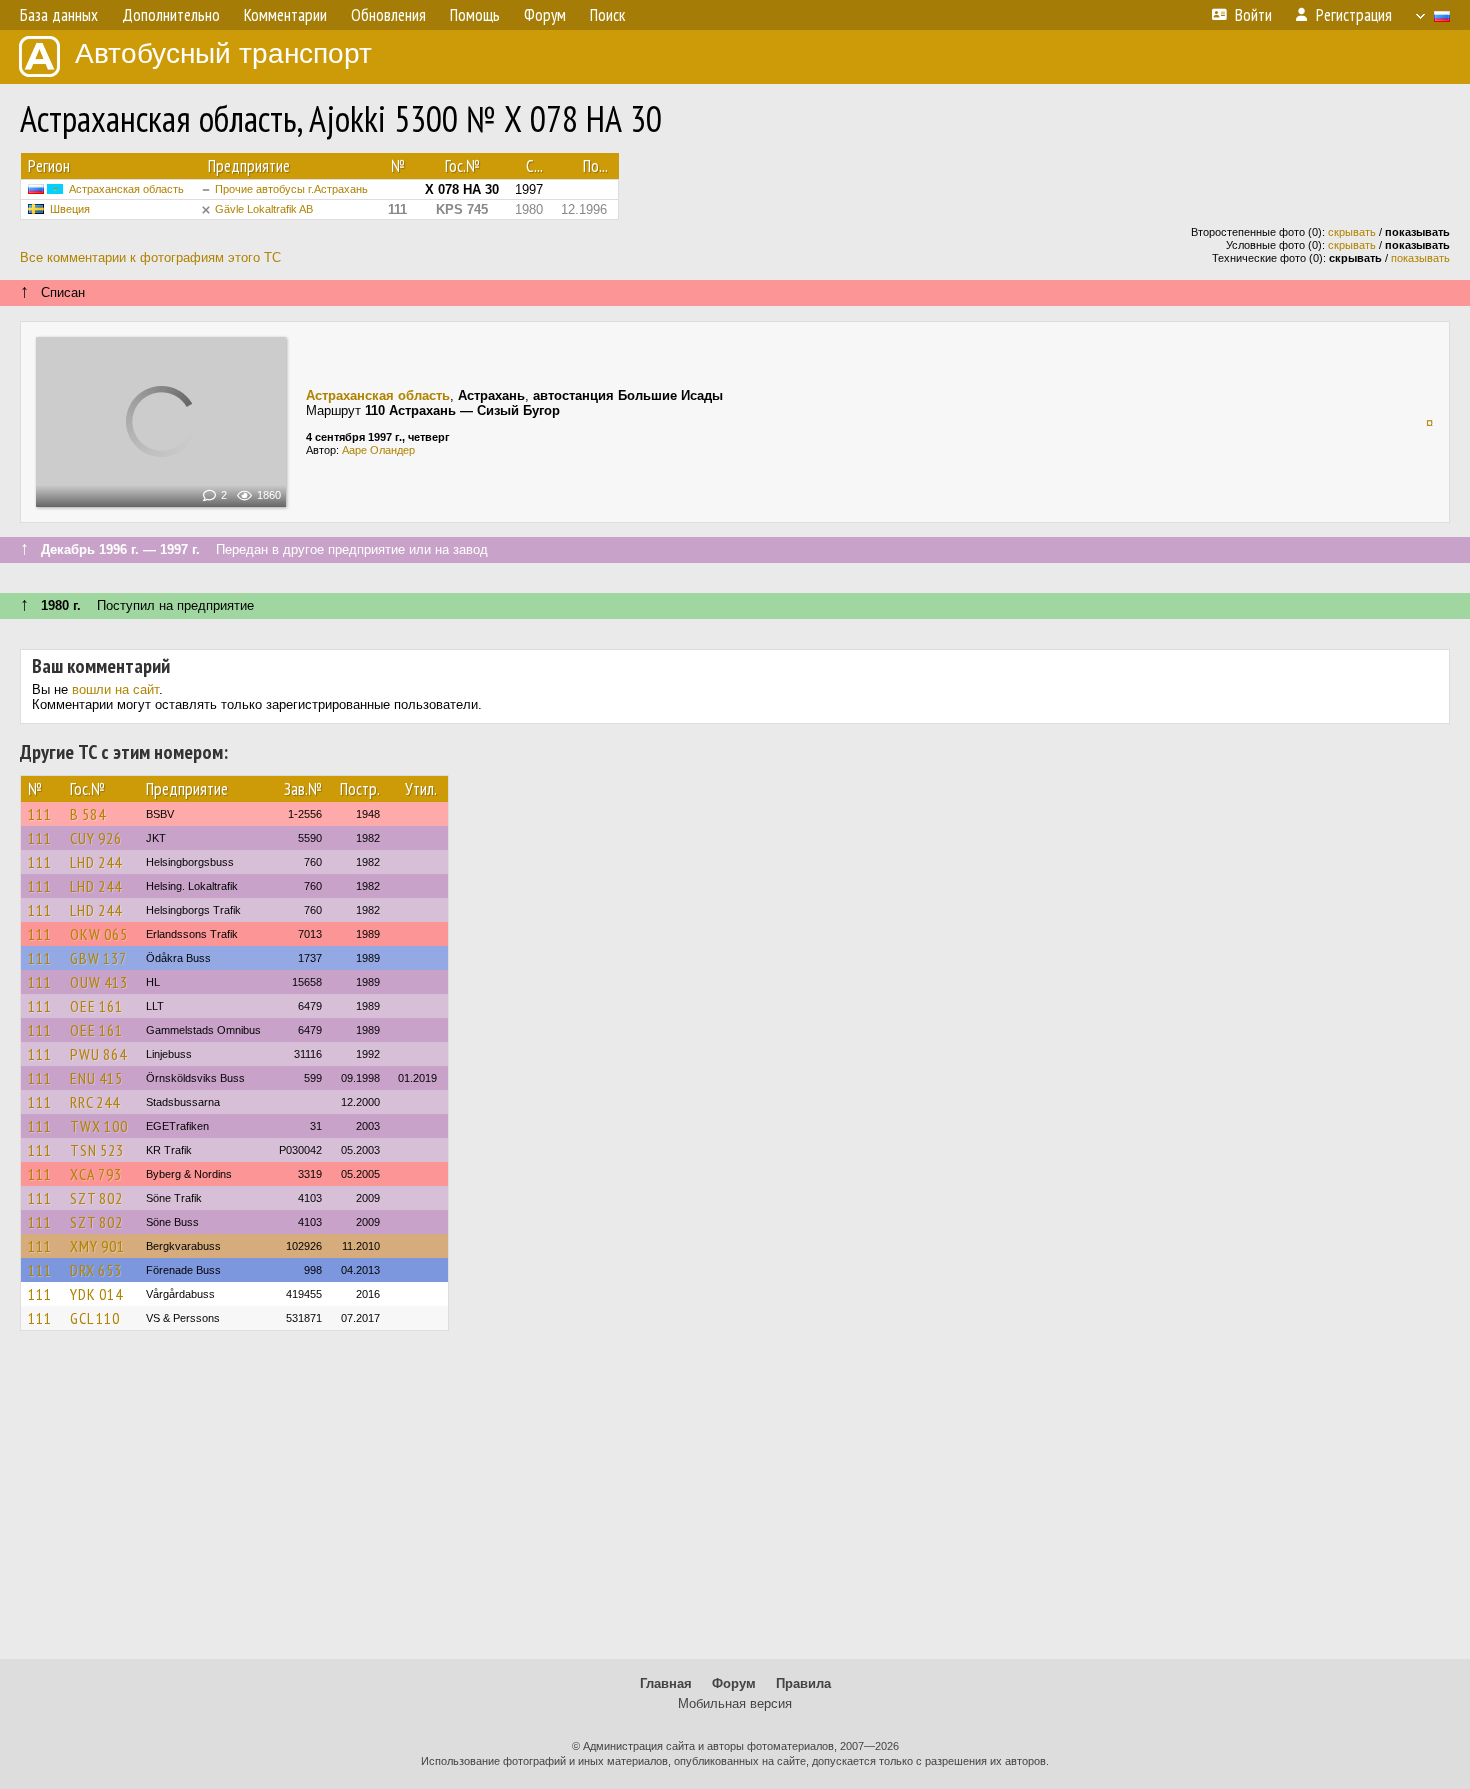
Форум (734, 1683)
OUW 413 (99, 982)
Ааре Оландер (378, 450)
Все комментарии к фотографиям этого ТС (150, 257)
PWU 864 (98, 1054)
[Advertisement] (735, 1504)
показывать (1420, 258)
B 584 (88, 814)
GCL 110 (95, 1318)
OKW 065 (99, 934)
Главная (666, 1683)
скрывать (1352, 232)
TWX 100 (99, 1126)
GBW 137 (98, 958)
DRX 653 (96, 1270)
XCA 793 (96, 1174)
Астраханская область (126, 189)
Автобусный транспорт (223, 53)
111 (40, 814)
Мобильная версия (735, 1703)
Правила (803, 1683)
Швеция (70, 209)
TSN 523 (97, 1150)
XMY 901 (97, 1246)
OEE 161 (96, 1006)
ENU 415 (96, 1078)
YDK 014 (96, 1294)
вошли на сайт (115, 689)
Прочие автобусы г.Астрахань (291, 189)
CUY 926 (96, 838)
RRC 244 (95, 1102)
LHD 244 (96, 862)
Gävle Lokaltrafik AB (264, 209)
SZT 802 (96, 1198)
